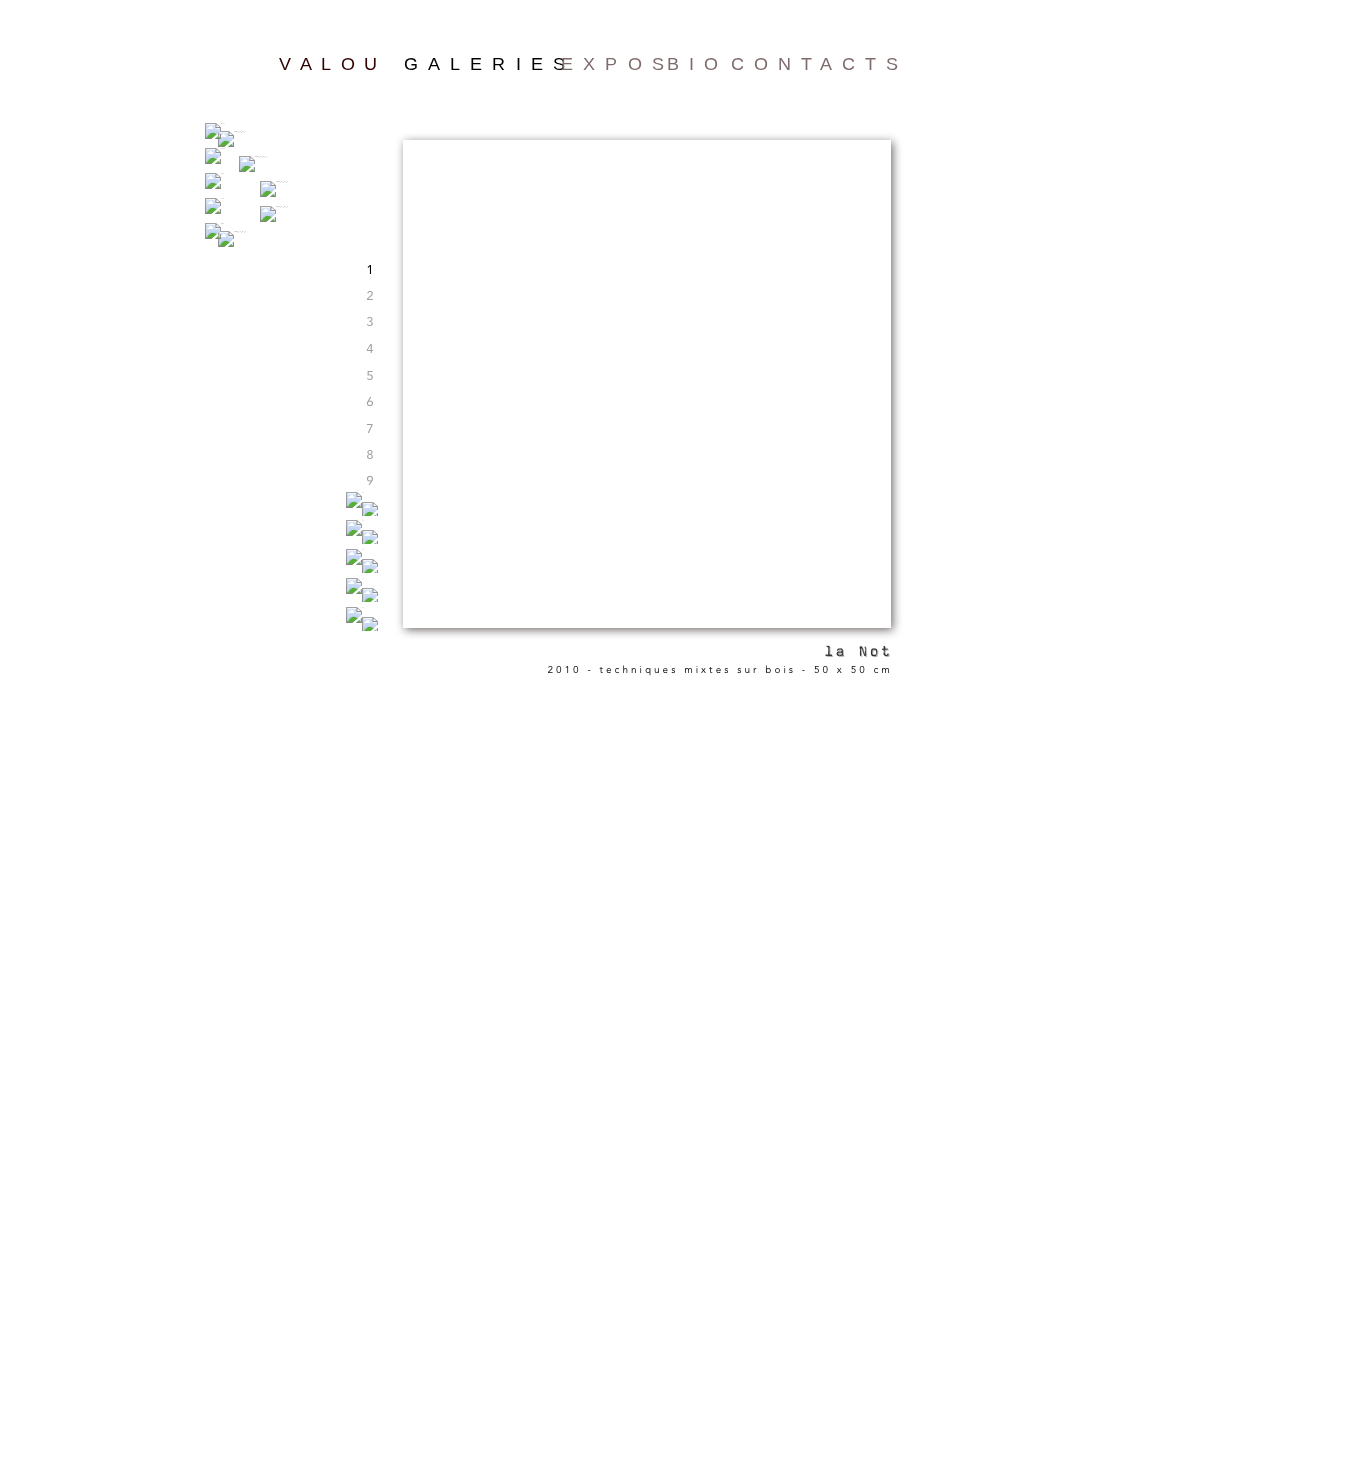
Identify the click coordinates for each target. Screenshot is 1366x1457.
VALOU (333, 64)
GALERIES (489, 64)
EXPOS (617, 64)
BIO (697, 64)
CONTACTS (819, 64)
